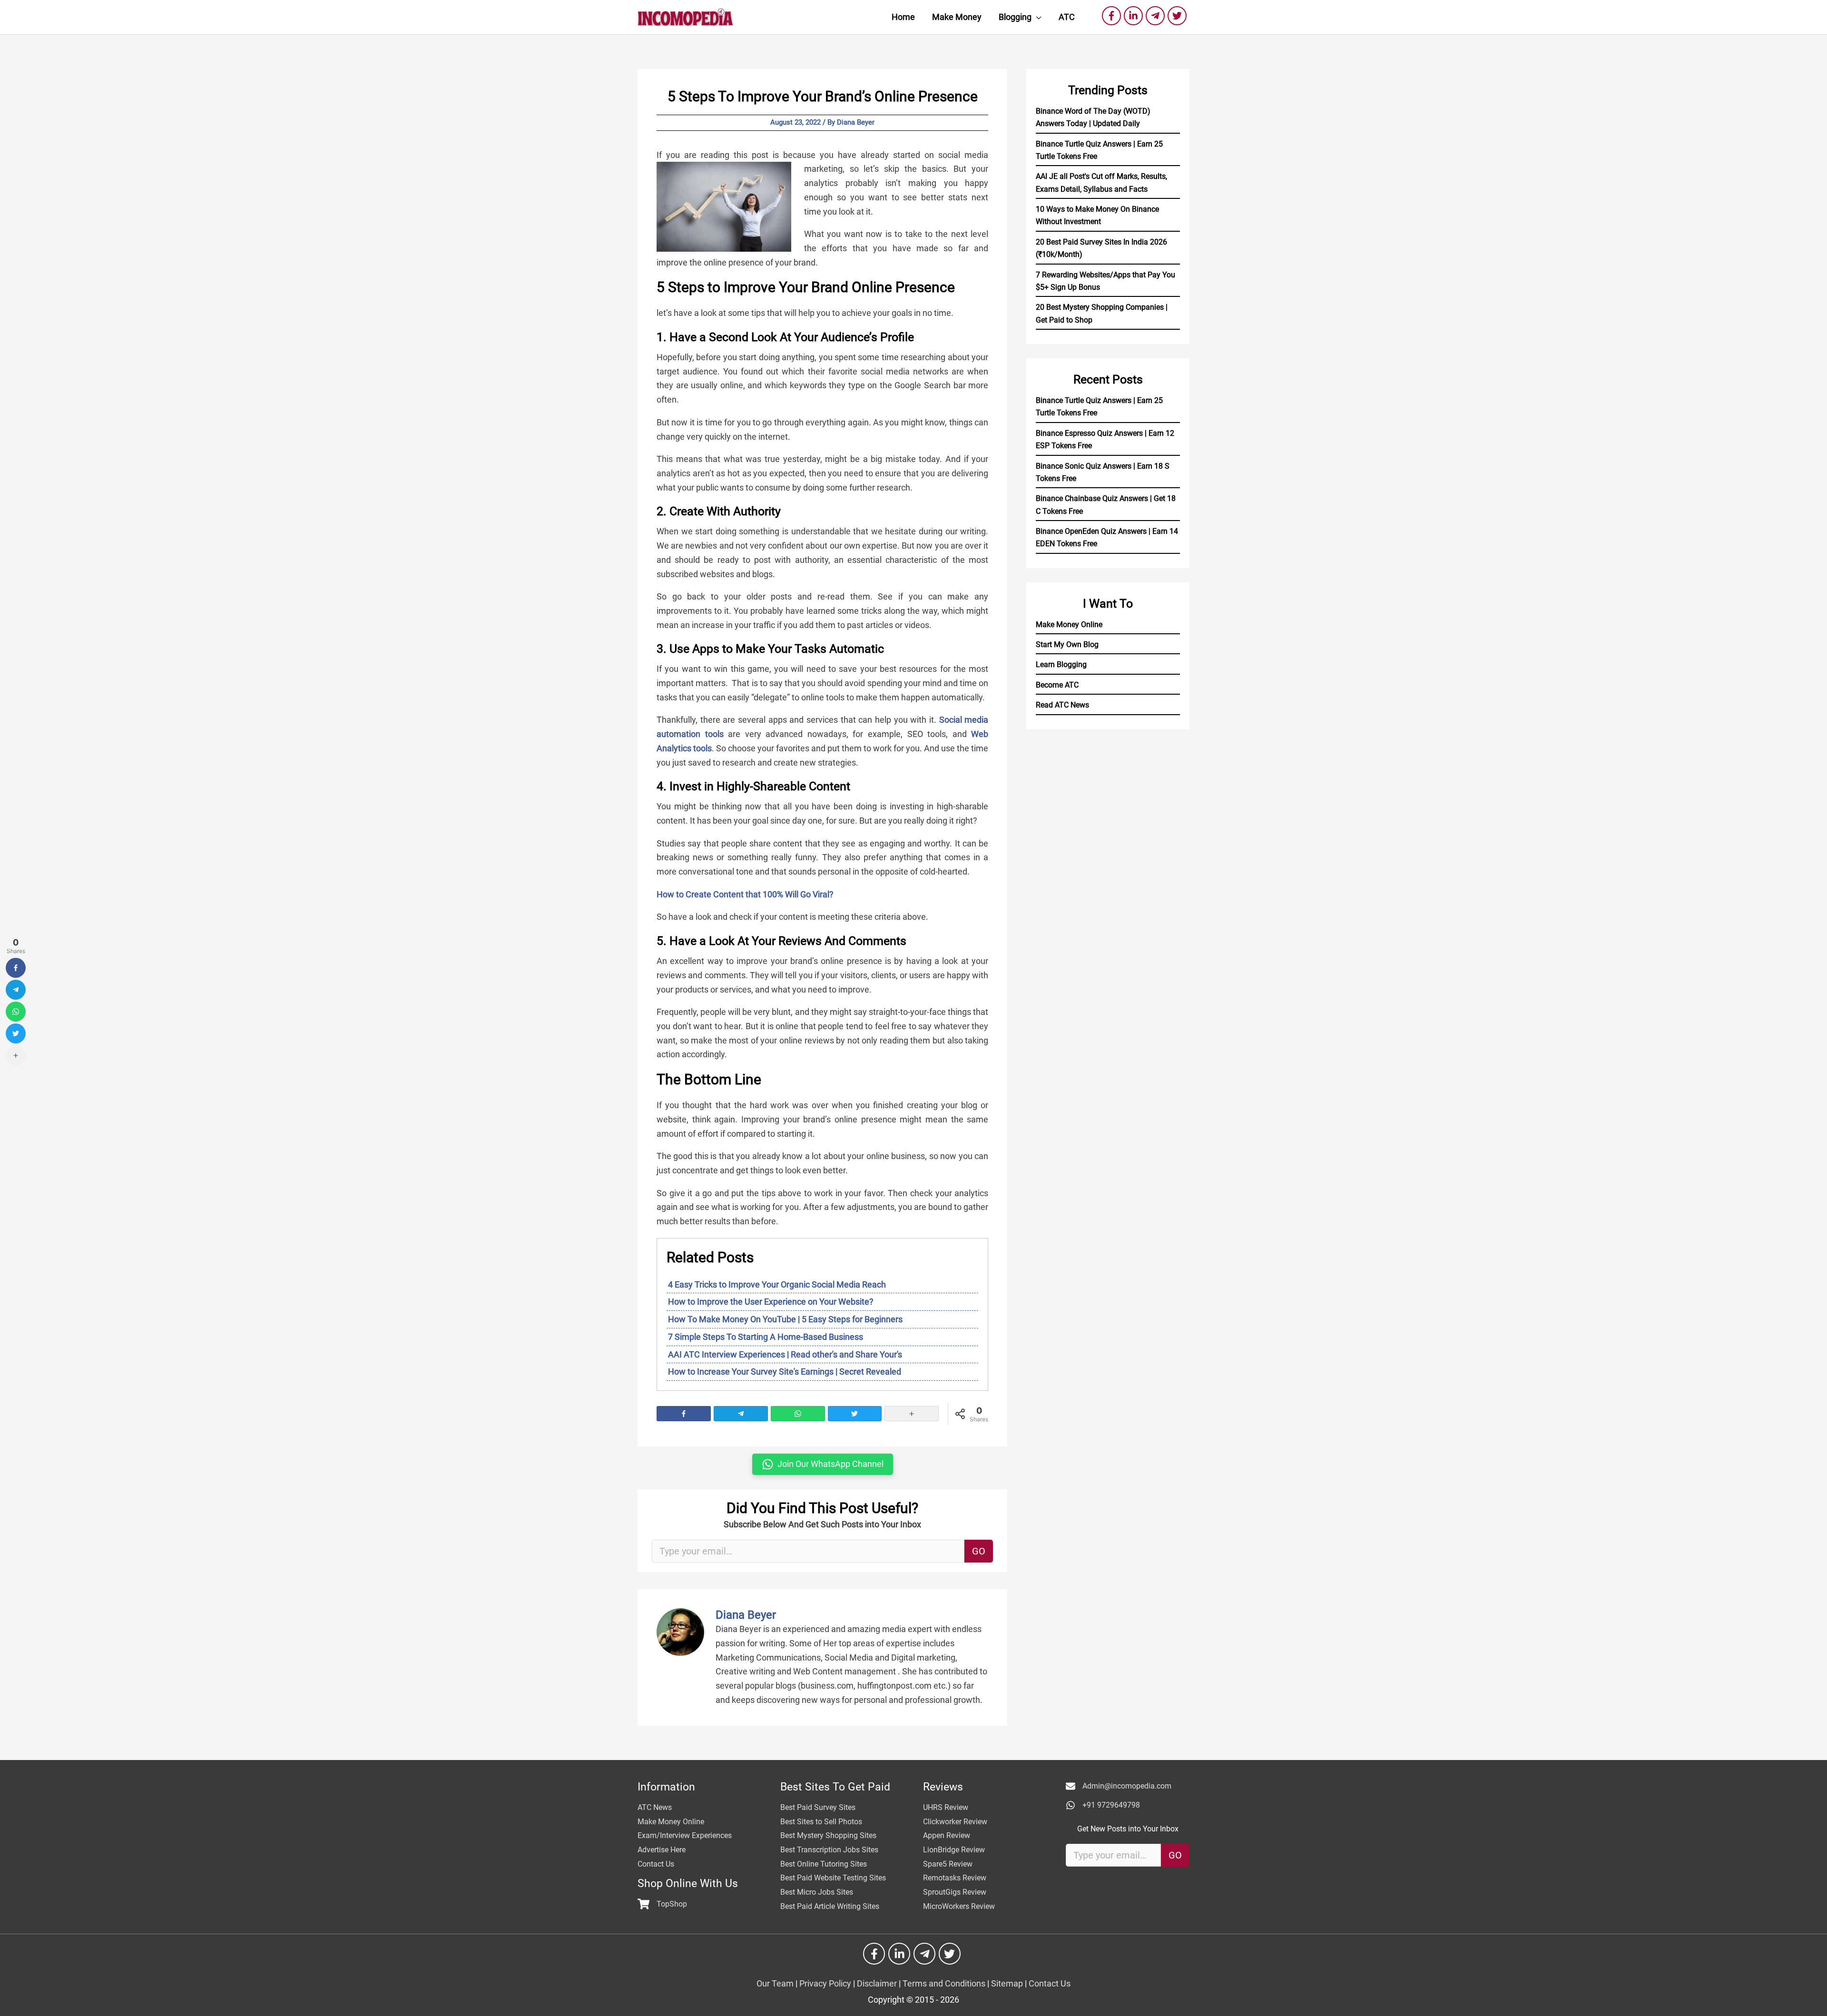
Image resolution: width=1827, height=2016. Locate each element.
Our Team (775, 1983)
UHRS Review (946, 1807)
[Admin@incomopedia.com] (1119, 1786)
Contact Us (656, 1864)
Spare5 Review (948, 1864)
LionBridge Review (954, 1850)
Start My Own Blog (1067, 644)
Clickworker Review (955, 1822)
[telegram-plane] (1157, 16)
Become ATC (1057, 685)
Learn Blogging (1061, 664)
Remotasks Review (955, 1878)
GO (979, 1551)
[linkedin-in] (1135, 16)
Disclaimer (877, 1983)
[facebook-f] (1113, 16)
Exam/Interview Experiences (685, 1835)
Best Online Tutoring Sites (824, 1864)
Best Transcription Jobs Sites (829, 1850)
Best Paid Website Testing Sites (833, 1878)
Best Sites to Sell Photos (821, 1822)
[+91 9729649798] (1103, 1805)
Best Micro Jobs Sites (817, 1892)
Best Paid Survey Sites (818, 1807)
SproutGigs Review (955, 1892)
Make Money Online (1069, 624)
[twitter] (1179, 16)
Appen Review (947, 1835)
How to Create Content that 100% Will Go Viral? (745, 894)
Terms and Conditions (944, 1983)
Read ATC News (1062, 705)
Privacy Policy (825, 1983)
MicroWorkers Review (959, 1906)
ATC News (655, 1807)
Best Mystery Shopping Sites (828, 1835)
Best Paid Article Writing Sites (830, 1906)
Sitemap (1007, 1983)
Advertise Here (662, 1850)
